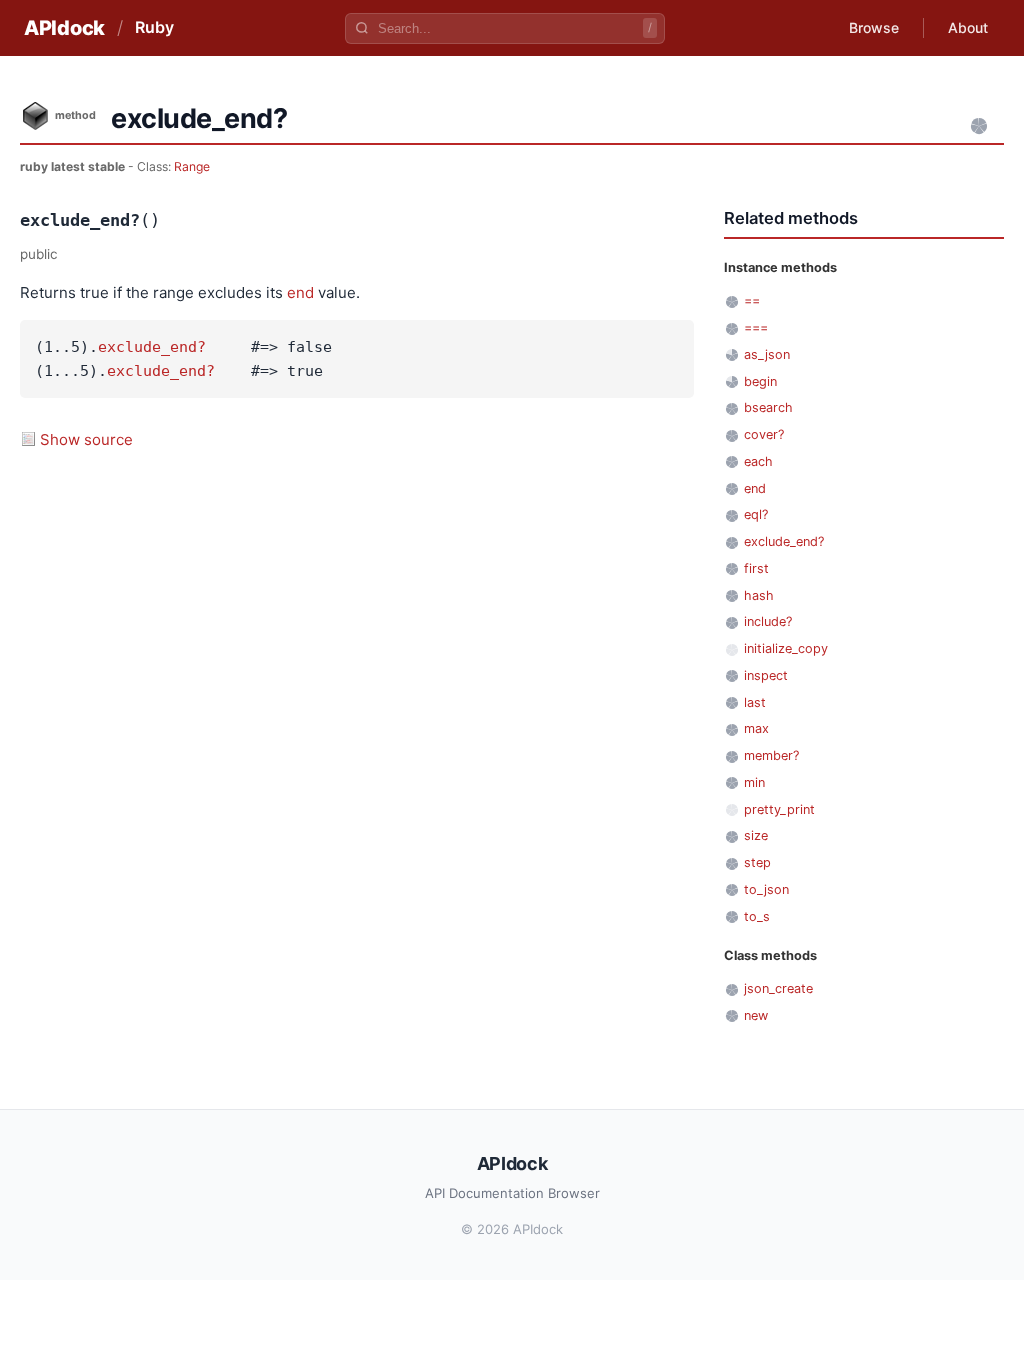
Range (192, 166)
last (755, 702)
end (300, 292)
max (756, 728)
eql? (756, 514)
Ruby (154, 27)
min (754, 782)
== (752, 300)
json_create (778, 988)
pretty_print (779, 809)
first (756, 568)
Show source (86, 439)
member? (771, 755)
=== (756, 327)
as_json (767, 354)
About (968, 27)
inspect (766, 675)
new (756, 1015)
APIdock (64, 28)
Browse (874, 27)
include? (768, 621)
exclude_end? (152, 347)
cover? (764, 434)
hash (759, 595)
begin (760, 381)
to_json (766, 889)
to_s (757, 916)
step (757, 862)
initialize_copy (786, 648)
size (756, 835)
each (758, 461)
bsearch (768, 407)
